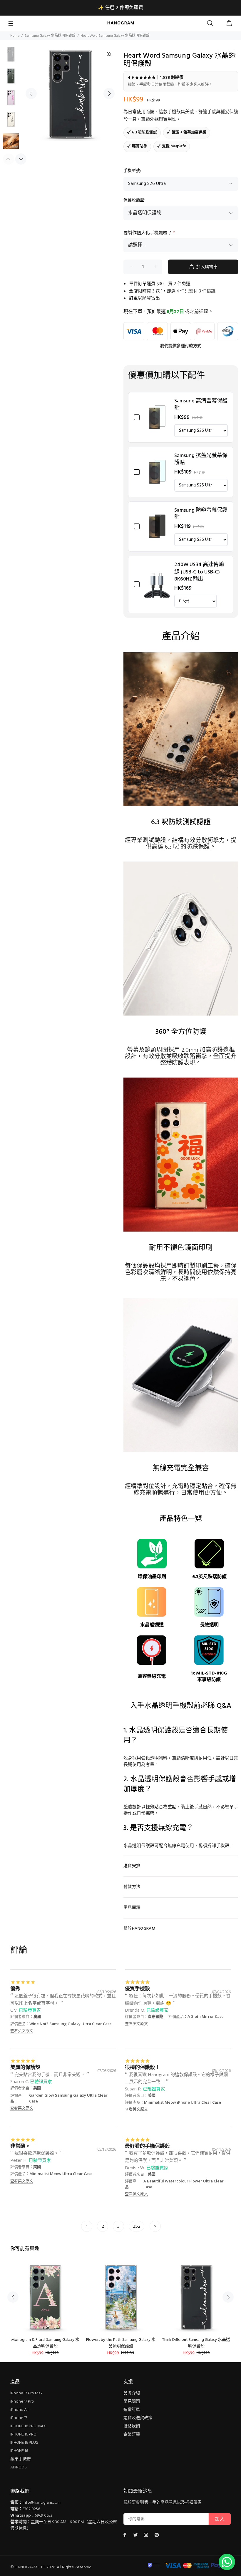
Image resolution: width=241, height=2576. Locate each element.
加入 (220, 2519)
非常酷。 (20, 2146)
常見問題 (132, 2402)
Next (109, 93)
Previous (31, 93)
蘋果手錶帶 (21, 2459)
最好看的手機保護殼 (147, 2146)
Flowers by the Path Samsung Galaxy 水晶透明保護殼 (121, 2343)
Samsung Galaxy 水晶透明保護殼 (50, 36)
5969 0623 (44, 2516)
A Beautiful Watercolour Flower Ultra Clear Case (184, 2184)
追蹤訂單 (132, 2410)
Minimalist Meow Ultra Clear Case (61, 2174)
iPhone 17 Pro (22, 2402)
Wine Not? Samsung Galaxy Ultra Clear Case (71, 2024)
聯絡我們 (132, 2426)
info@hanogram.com (42, 2503)
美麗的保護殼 (25, 2067)
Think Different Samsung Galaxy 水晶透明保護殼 (196, 2343)
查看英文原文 (22, 2030)
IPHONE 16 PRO (23, 2434)
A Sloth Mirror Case (206, 2016)
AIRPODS (19, 2467)
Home (15, 36)
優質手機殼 (137, 1988)
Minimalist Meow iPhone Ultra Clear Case (183, 2102)
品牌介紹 (132, 2393)
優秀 (15, 1988)
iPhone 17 (19, 2418)
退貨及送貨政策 (138, 2418)
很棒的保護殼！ (142, 2067)
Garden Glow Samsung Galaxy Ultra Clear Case (68, 2098)
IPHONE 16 (19, 2451)
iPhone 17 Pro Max (26, 2393)
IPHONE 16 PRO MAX (28, 2426)
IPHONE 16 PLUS (24, 2443)
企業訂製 (132, 2434)
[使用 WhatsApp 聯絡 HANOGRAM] (227, 2562)
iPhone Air (20, 2410)
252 (137, 2226)
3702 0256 (31, 2509)
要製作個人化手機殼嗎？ (149, 233)
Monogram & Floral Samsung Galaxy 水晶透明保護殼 (45, 2343)
